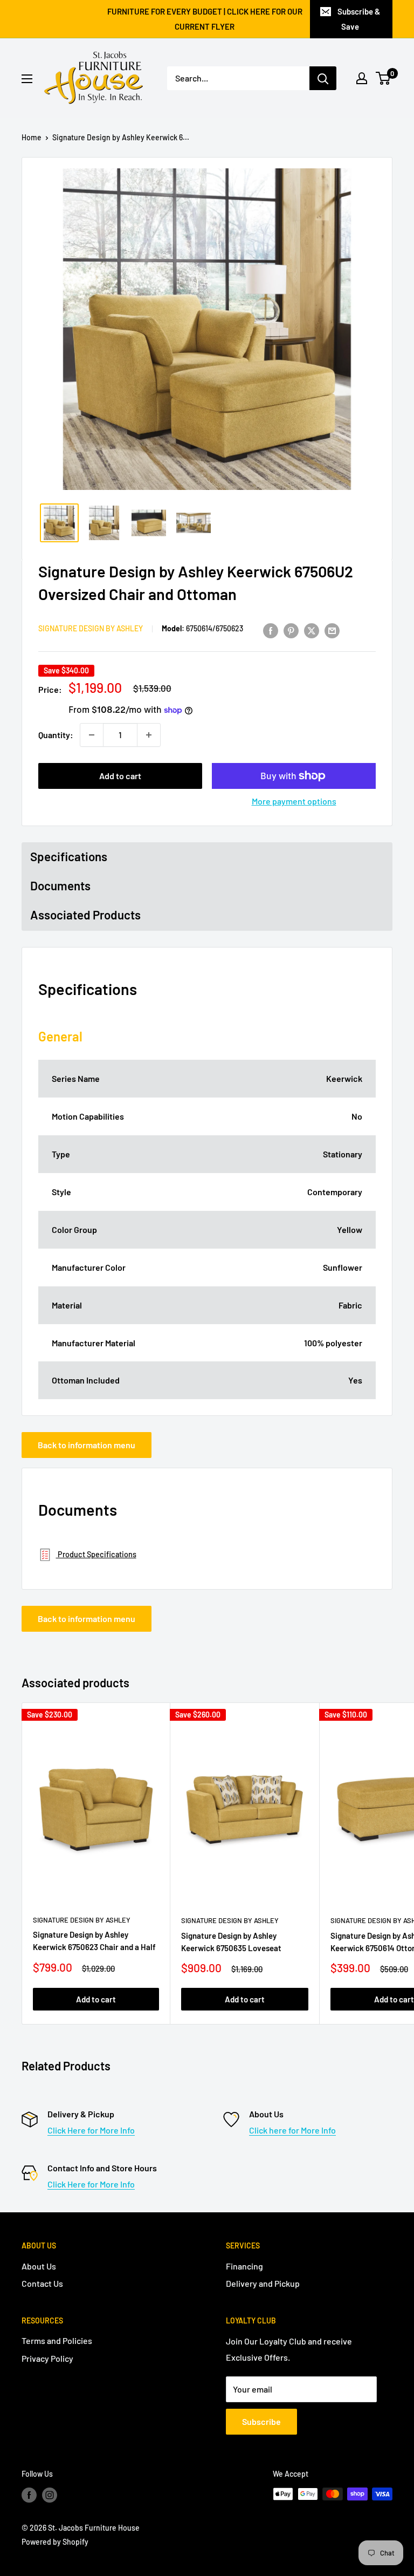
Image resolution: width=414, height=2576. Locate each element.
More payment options (294, 801)
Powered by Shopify (55, 2542)
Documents (60, 885)
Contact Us (42, 2283)
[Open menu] (27, 79)
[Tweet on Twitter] (312, 630)
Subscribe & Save (359, 19)
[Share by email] (332, 630)
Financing (244, 2266)
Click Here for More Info (91, 2130)
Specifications (69, 856)
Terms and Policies (57, 2340)
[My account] (362, 78)
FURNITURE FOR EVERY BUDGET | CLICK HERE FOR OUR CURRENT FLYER (205, 19)
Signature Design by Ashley (91, 628)
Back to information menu (87, 1445)
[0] (384, 78)
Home (32, 137)
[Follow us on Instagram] (50, 2495)
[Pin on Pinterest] (291, 630)
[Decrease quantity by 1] (92, 735)
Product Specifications (96, 1554)
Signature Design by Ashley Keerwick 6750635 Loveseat (231, 1942)
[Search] (323, 78)
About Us (39, 2266)
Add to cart (120, 776)
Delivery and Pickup (263, 2283)
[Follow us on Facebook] (29, 2495)
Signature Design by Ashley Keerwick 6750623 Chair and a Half (94, 1941)
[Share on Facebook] (271, 630)
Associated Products (85, 915)
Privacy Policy (47, 2358)
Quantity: (56, 735)
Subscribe (261, 2421)
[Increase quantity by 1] (149, 735)
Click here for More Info (292, 2130)
